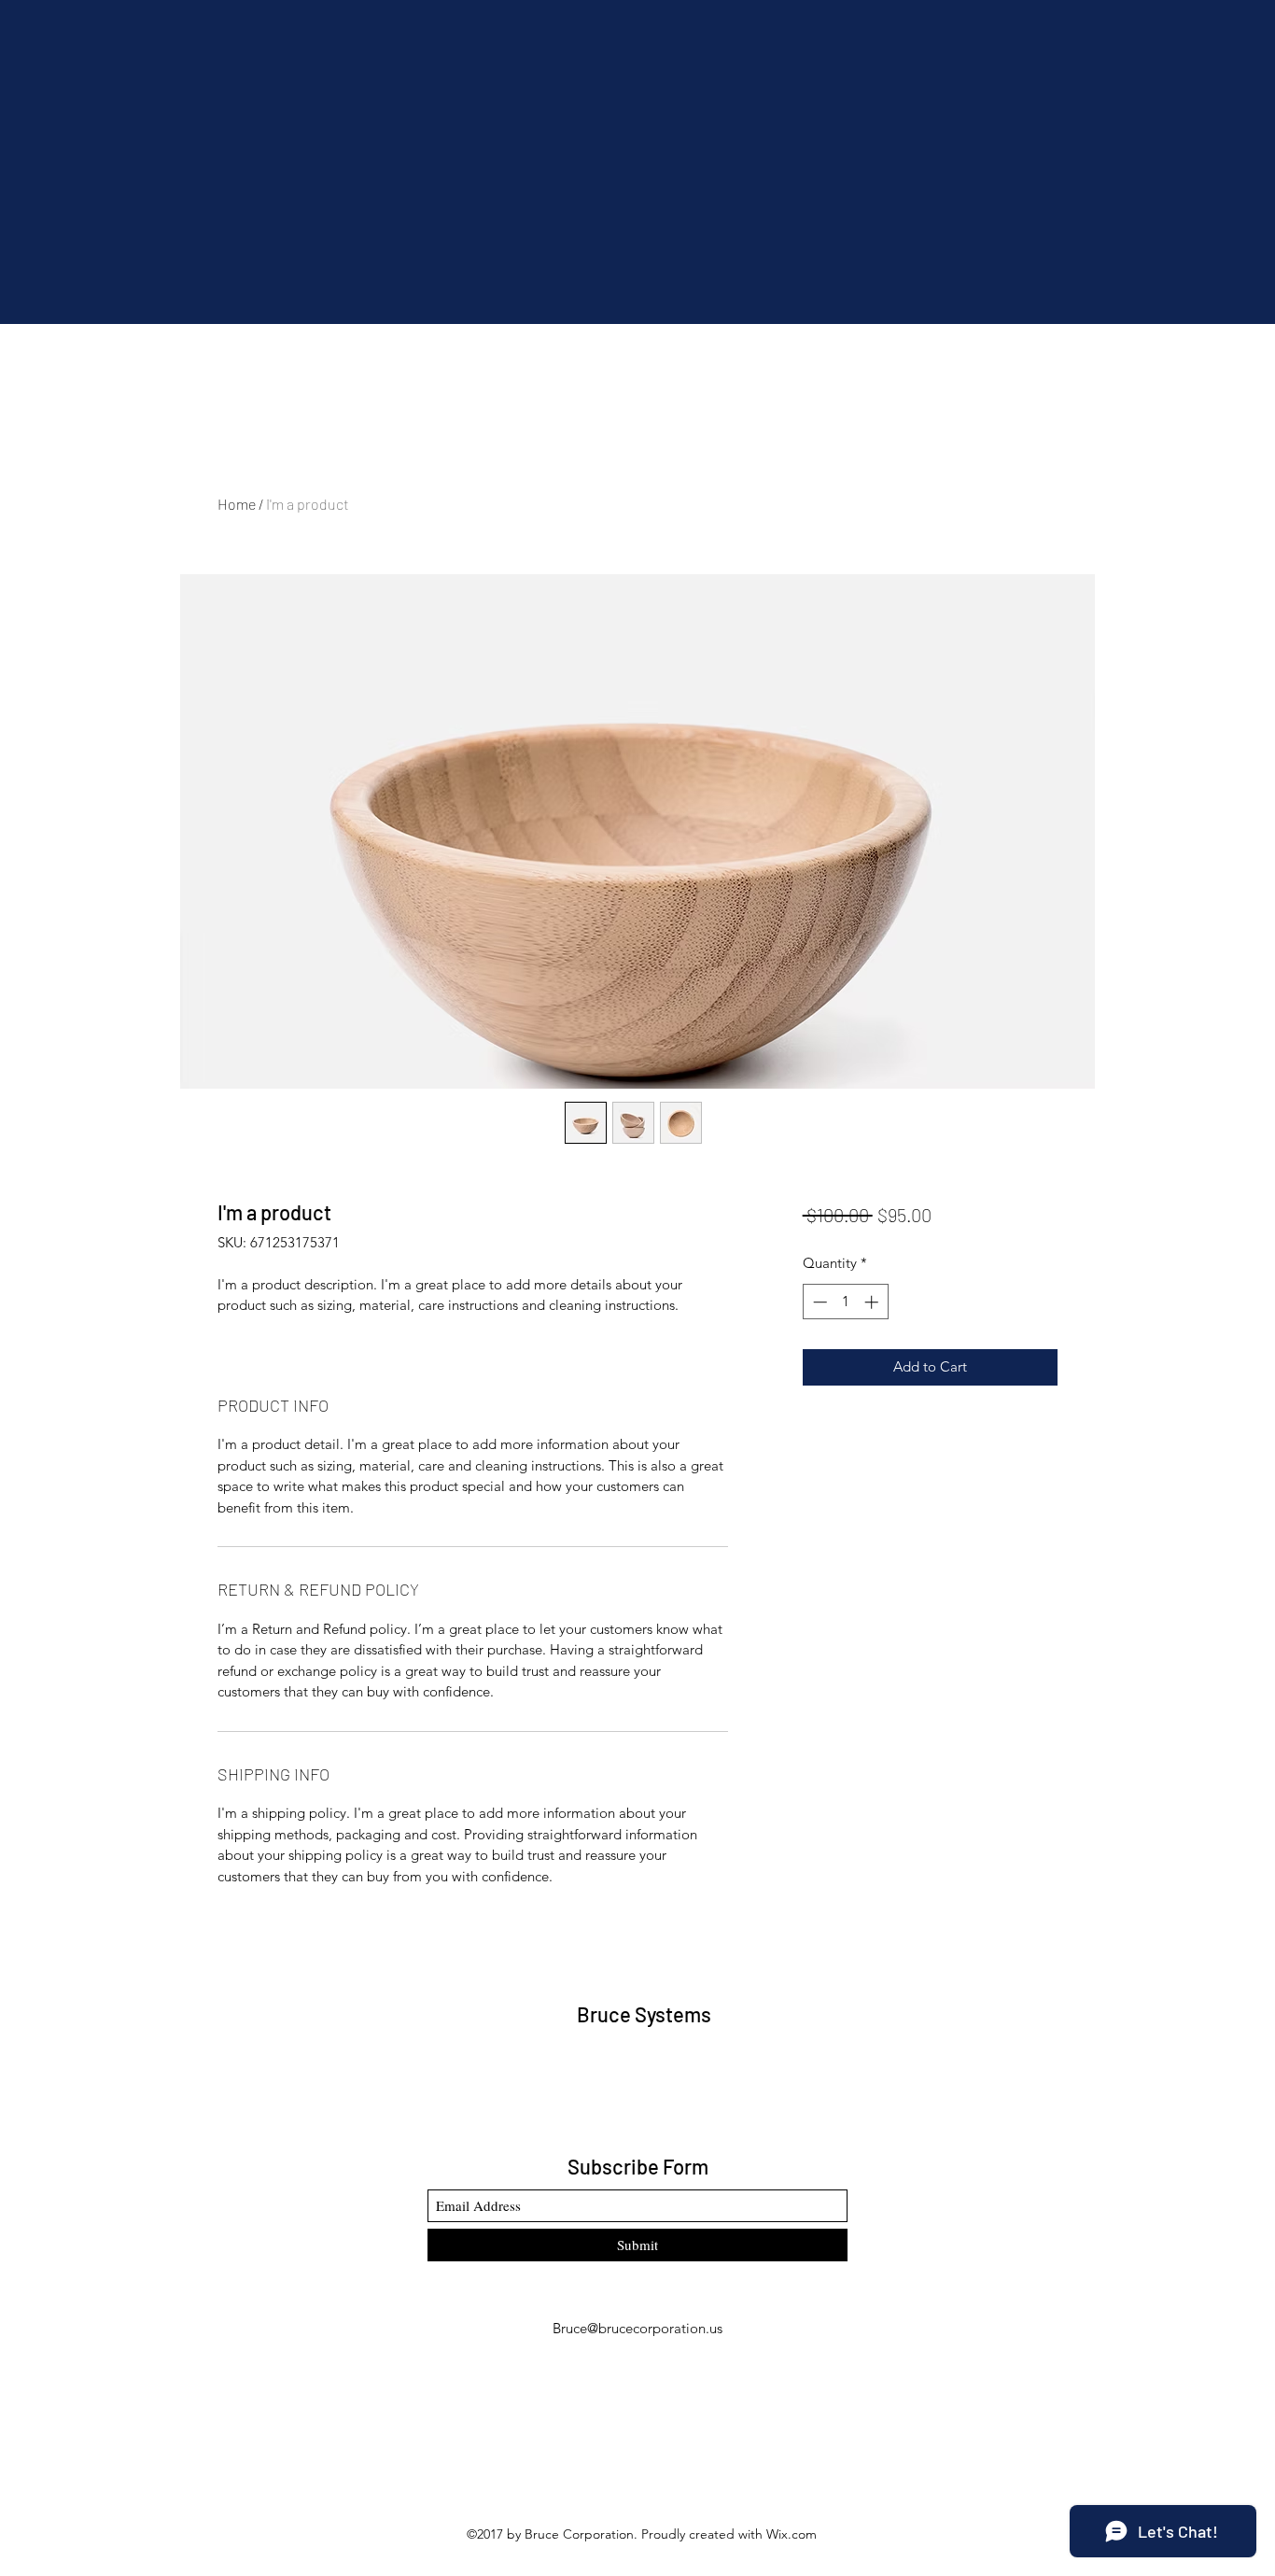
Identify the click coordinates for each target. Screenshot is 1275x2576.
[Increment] (873, 1302)
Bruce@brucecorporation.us (637, 2328)
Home (237, 504)
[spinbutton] (845, 1302)
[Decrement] (818, 1302)
